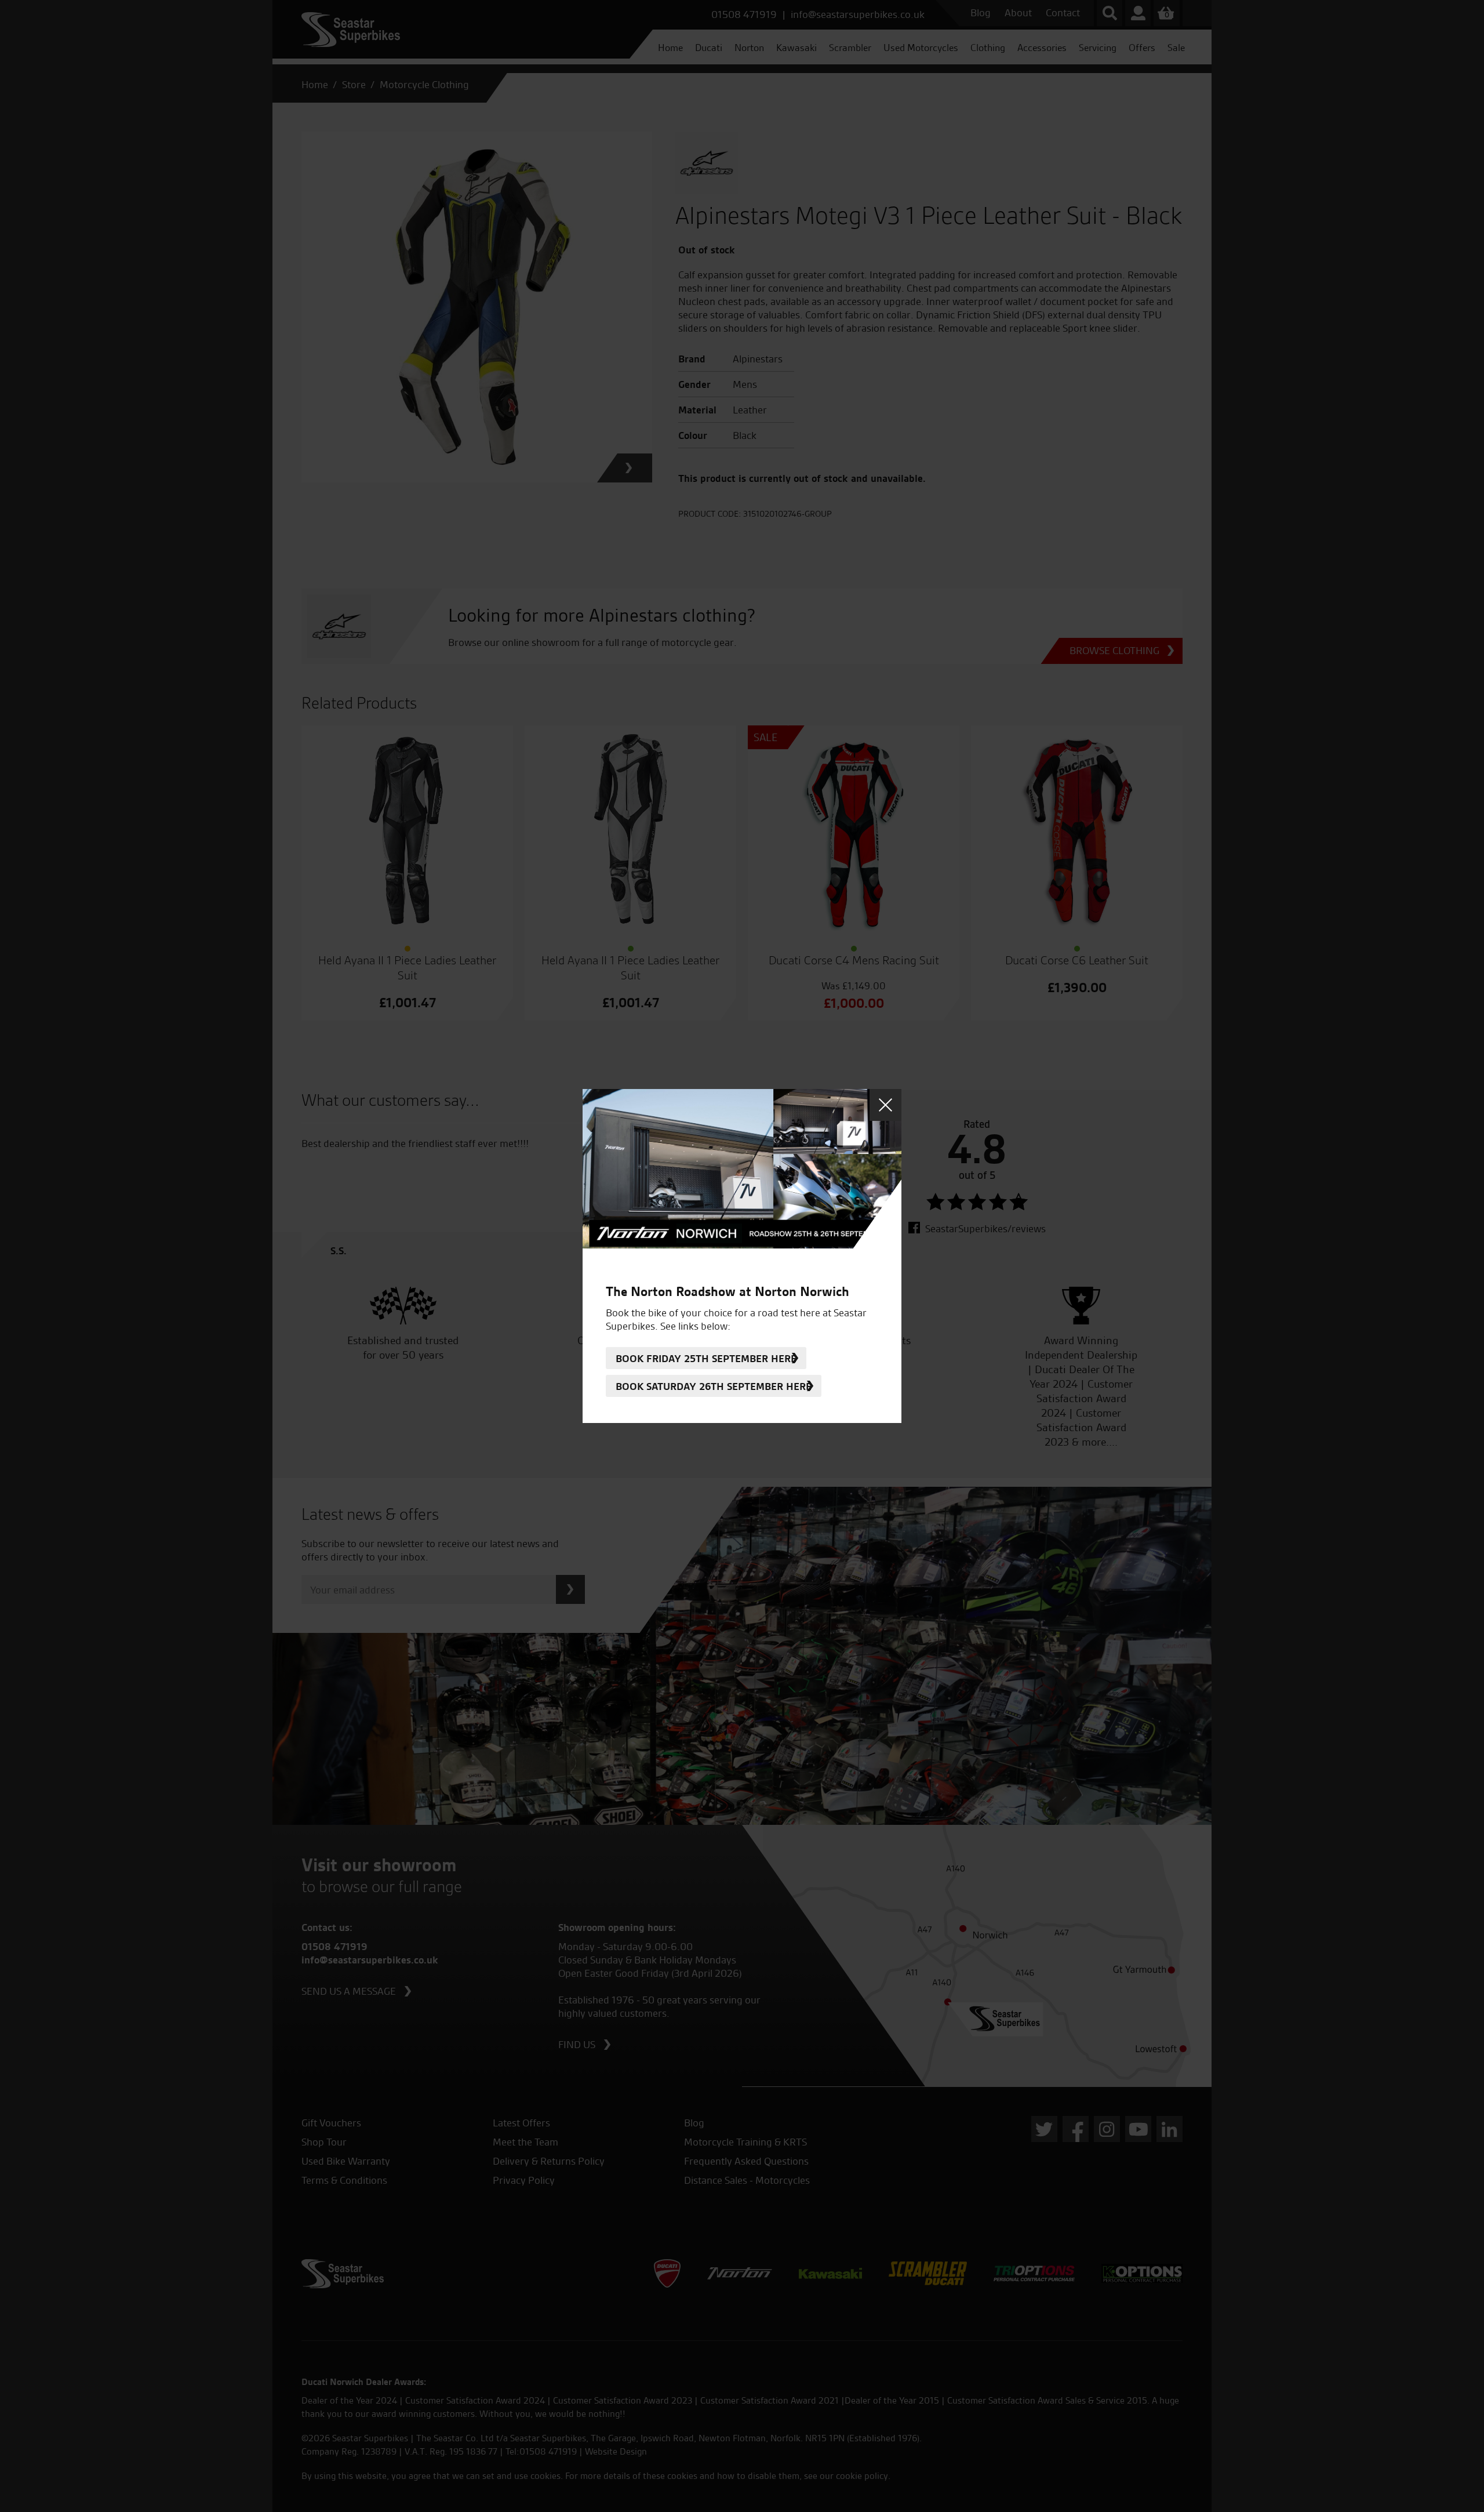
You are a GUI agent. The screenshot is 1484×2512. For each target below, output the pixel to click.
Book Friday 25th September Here (706, 1358)
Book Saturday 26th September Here (714, 1386)
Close (885, 1105)
